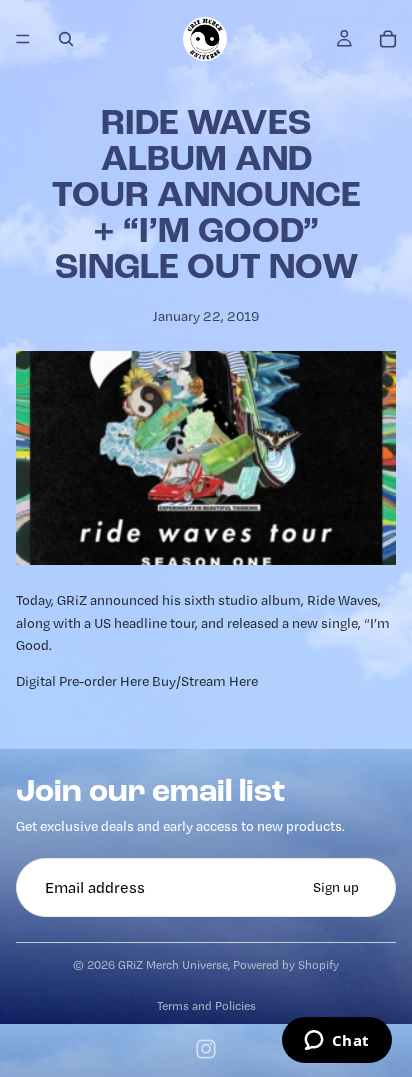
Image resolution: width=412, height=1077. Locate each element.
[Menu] (23, 39)
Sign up (336, 887)
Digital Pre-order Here (82, 681)
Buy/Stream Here (205, 681)
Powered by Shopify (286, 964)
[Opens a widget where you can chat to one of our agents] (336, 1042)
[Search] (66, 39)
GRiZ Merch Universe (173, 964)
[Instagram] (206, 1049)
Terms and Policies (206, 1005)
